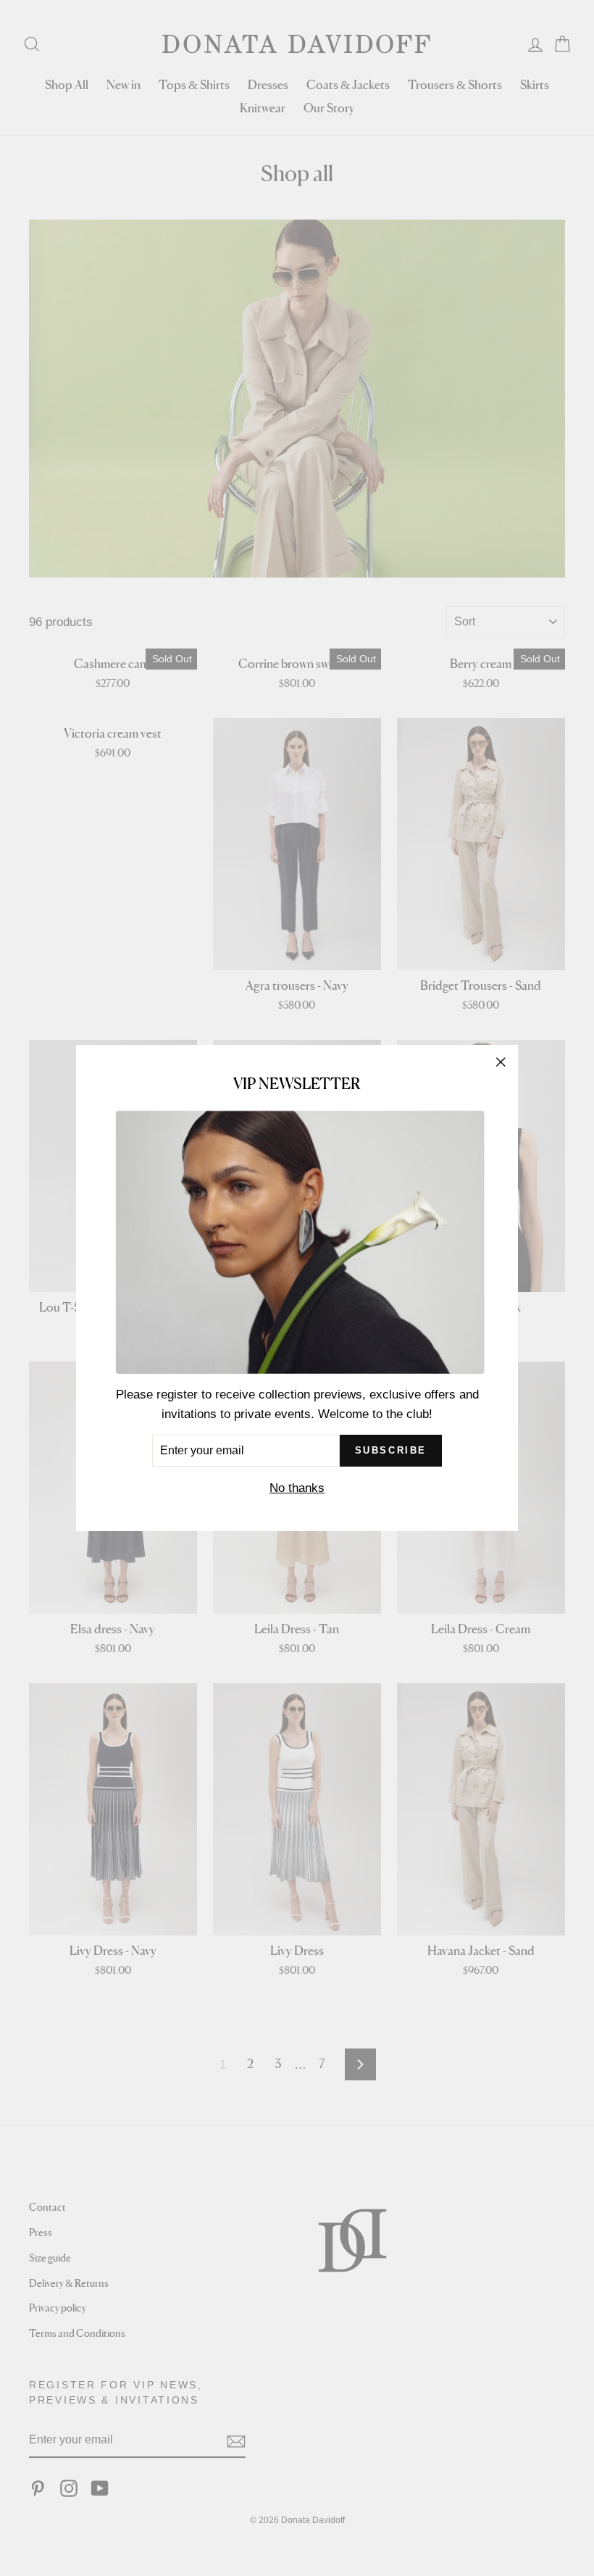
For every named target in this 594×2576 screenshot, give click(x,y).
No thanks (297, 1488)
